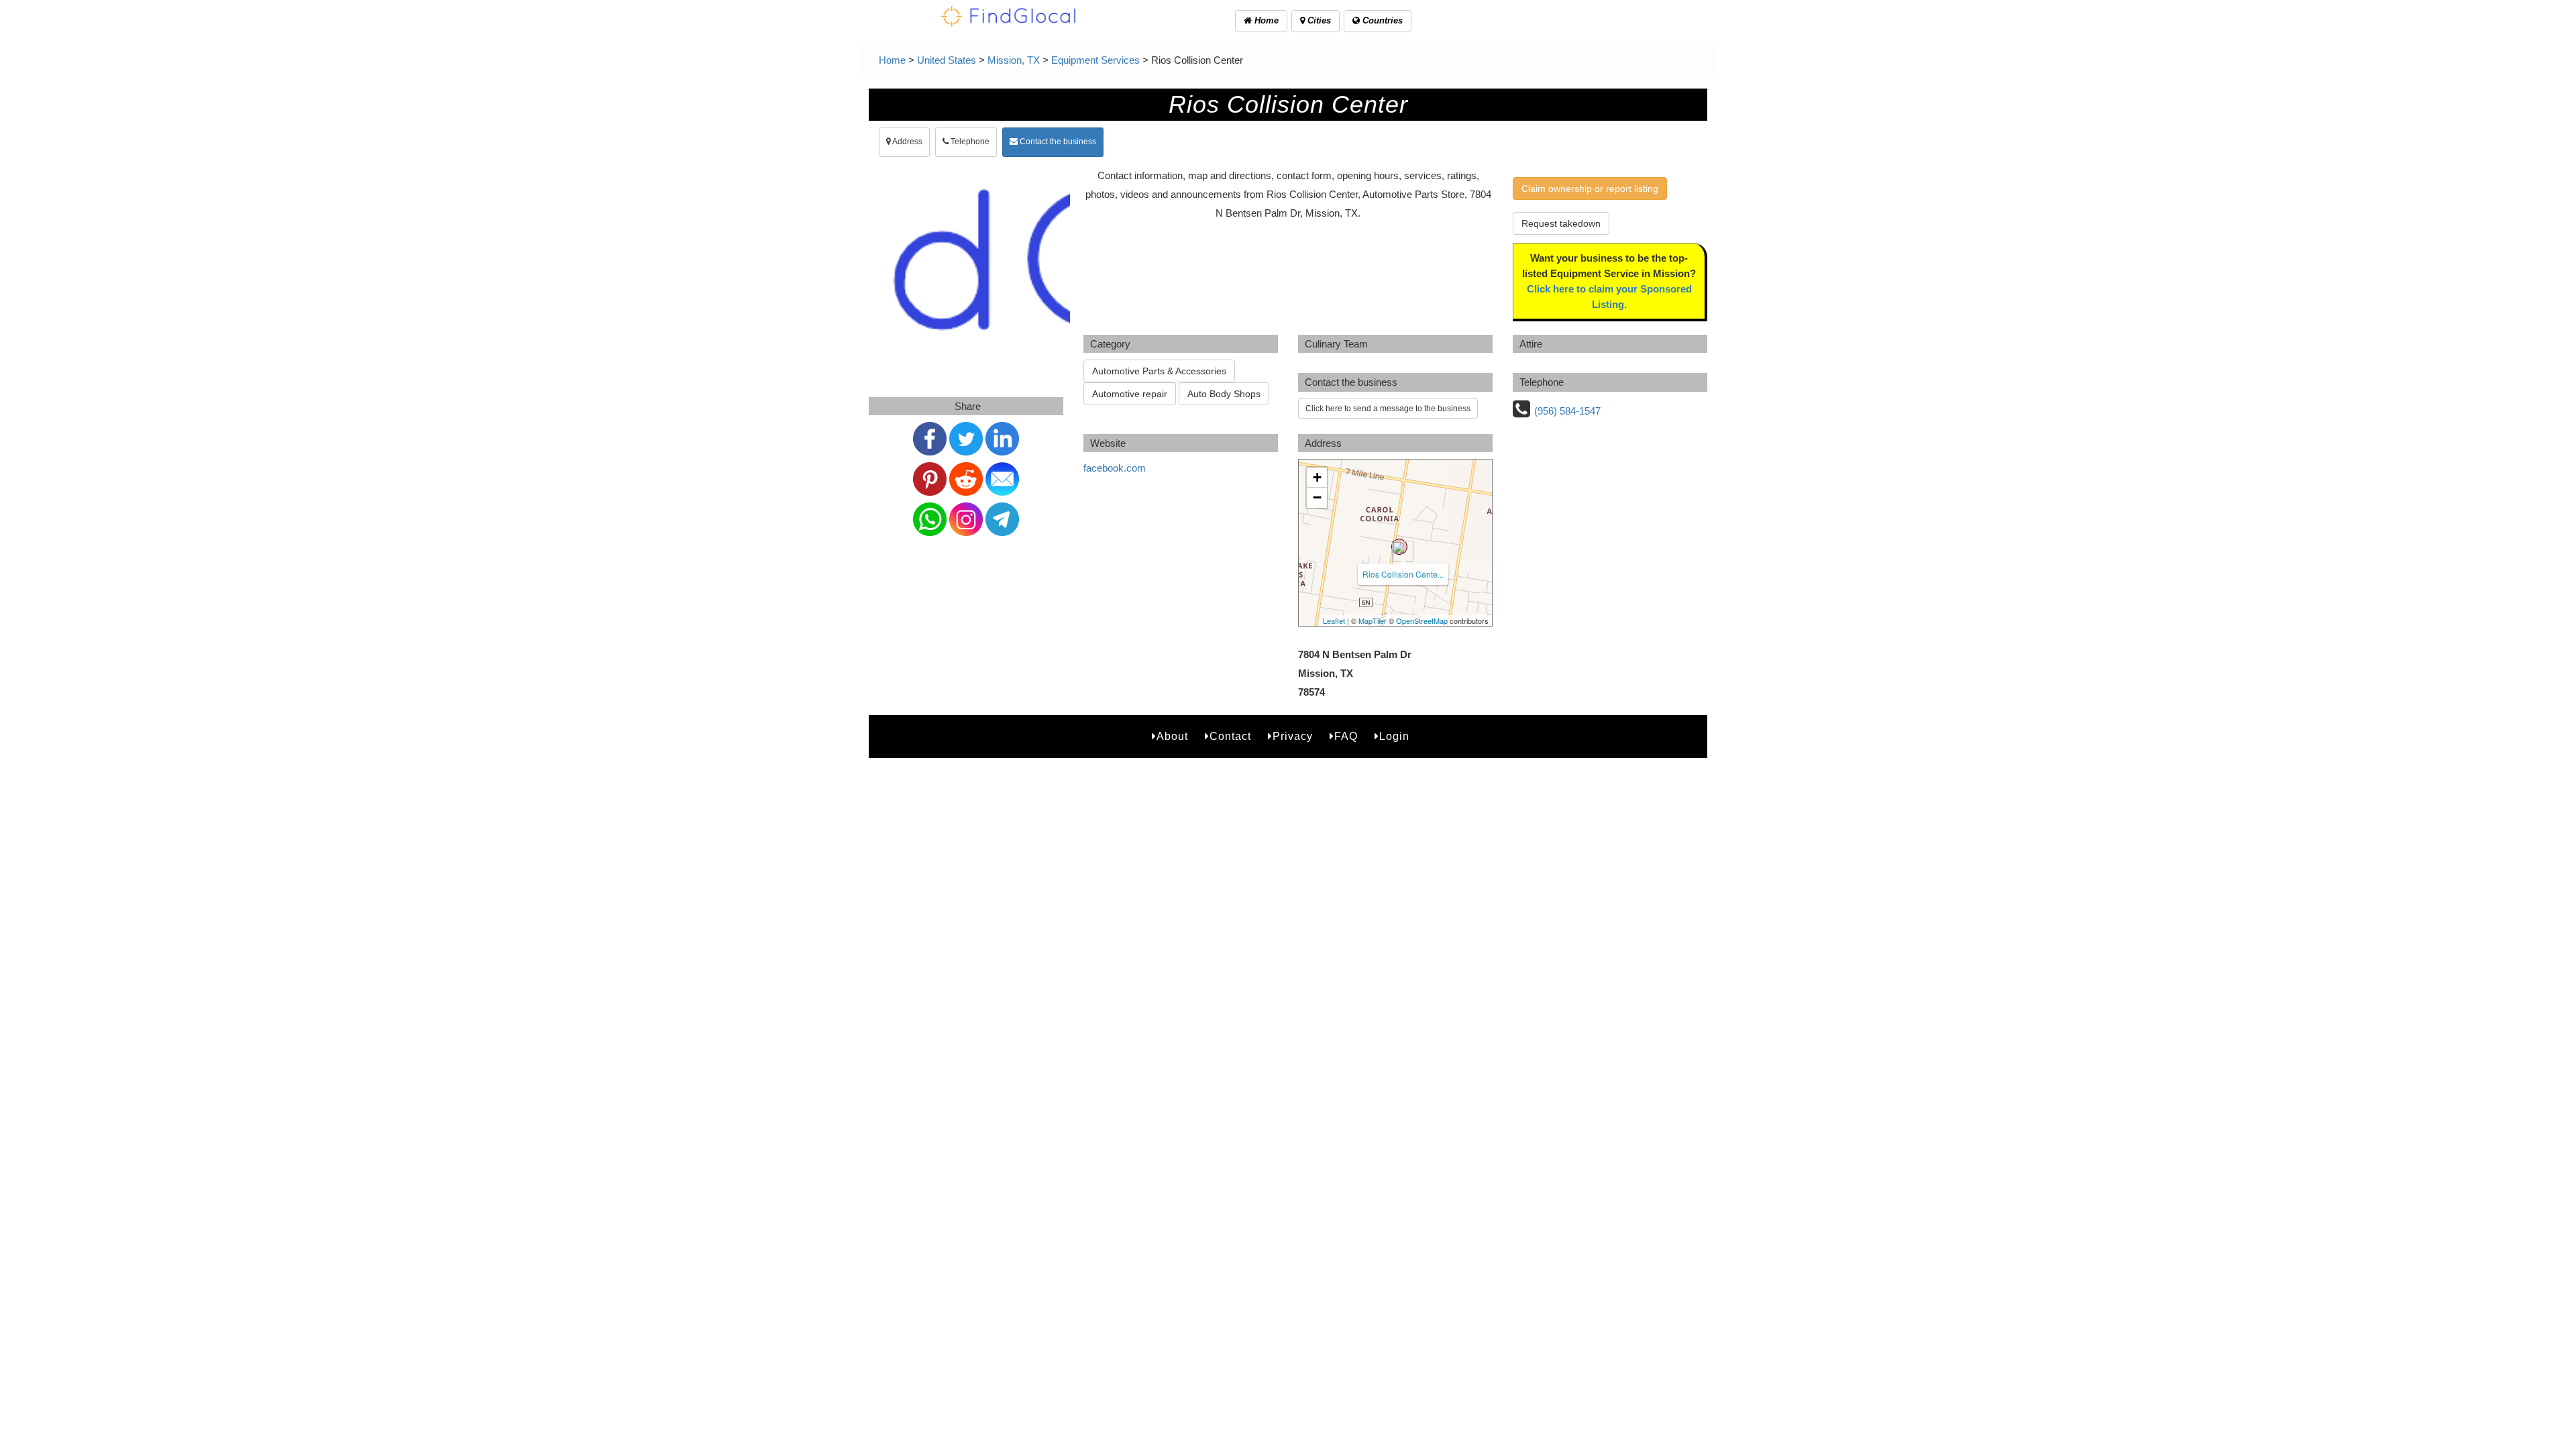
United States (947, 60)
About (1172, 736)
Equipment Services (1095, 60)
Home (1265, 20)
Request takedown (1561, 223)
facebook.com (1115, 468)
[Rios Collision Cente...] (1399, 547)
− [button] (1317, 497)
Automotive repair (1130, 394)
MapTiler (1373, 621)
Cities (1318, 20)
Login (1394, 736)
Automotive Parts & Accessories (1159, 371)
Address (907, 142)
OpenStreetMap (1422, 621)
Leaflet (1334, 621)
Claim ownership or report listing (1590, 189)
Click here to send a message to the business (1388, 409)
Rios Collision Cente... (1403, 574)
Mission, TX (1014, 60)
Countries (1381, 20)
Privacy (1293, 736)
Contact (1230, 736)
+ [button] (1317, 477)
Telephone (969, 142)
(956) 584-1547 (1567, 411)
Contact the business (1057, 142)
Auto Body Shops (1224, 394)
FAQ (1346, 736)
